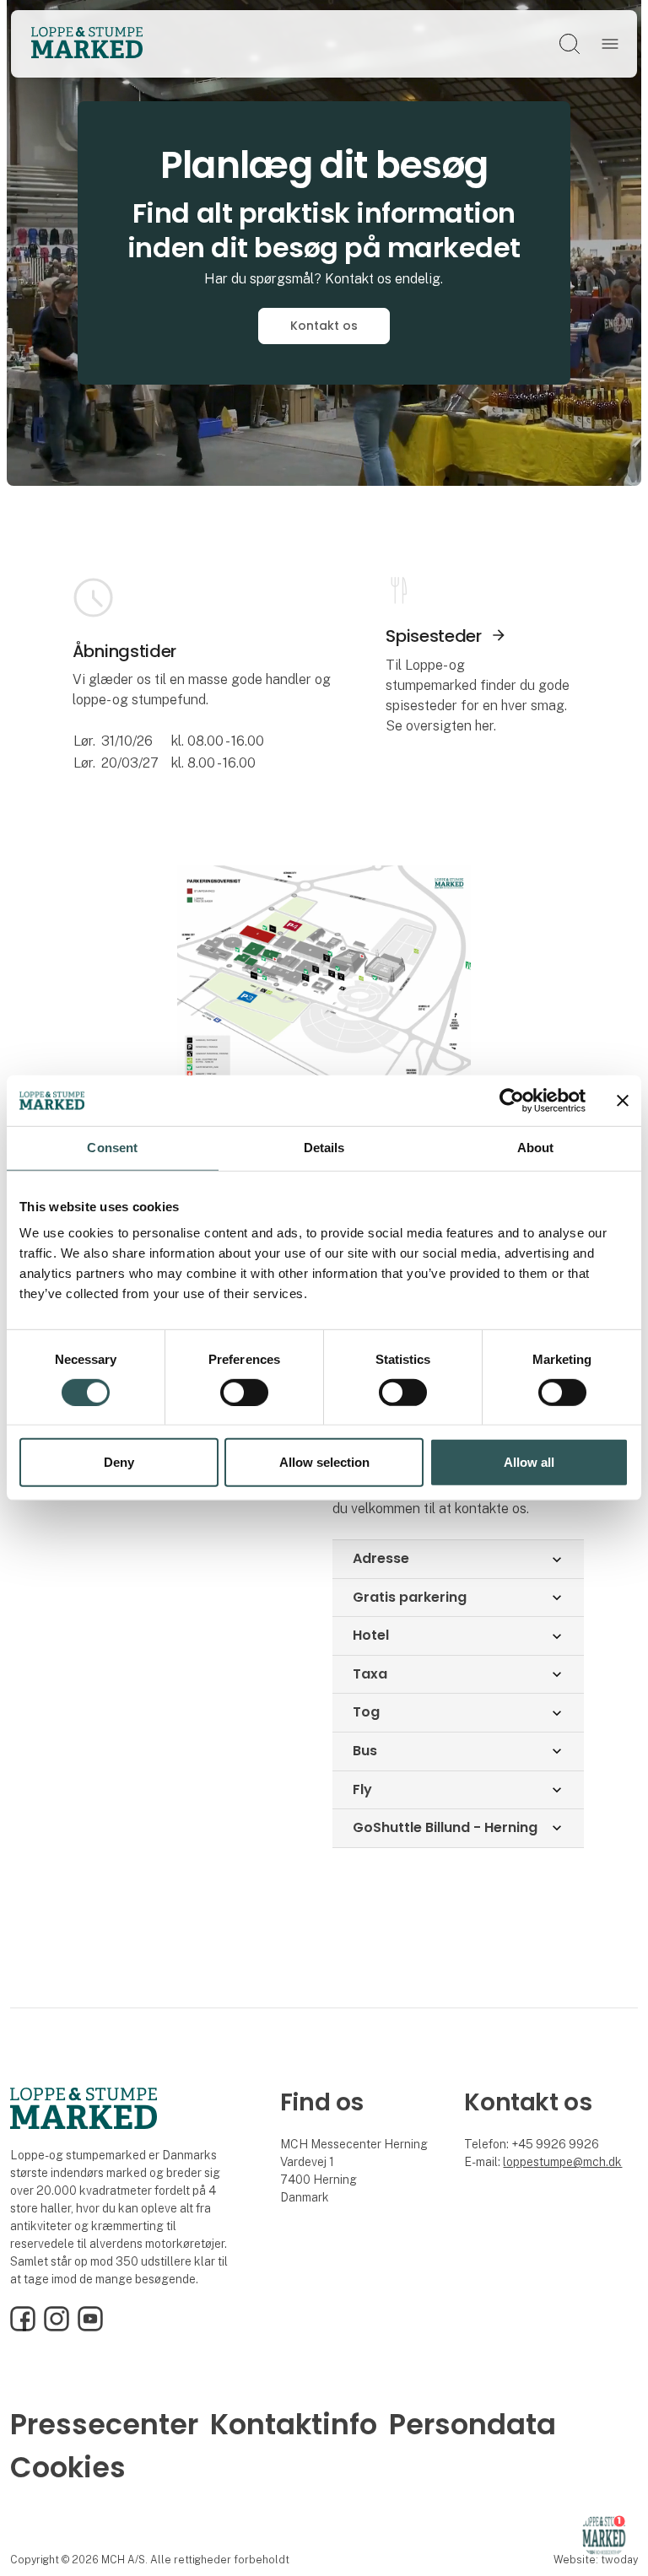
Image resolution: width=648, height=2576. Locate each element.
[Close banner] (623, 1101)
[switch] (244, 1393)
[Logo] (87, 44)
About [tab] (536, 1148)
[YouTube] (90, 2327)
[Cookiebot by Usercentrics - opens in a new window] (512, 1101)
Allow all (529, 1462)
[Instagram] (57, 2327)
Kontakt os (324, 326)
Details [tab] (324, 1148)
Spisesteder (434, 636)
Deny (119, 1462)
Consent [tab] (112, 1148)
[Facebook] (23, 2327)
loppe (518, 2162)
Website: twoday (596, 2560)
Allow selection (324, 1462)
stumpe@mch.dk (578, 2162)
